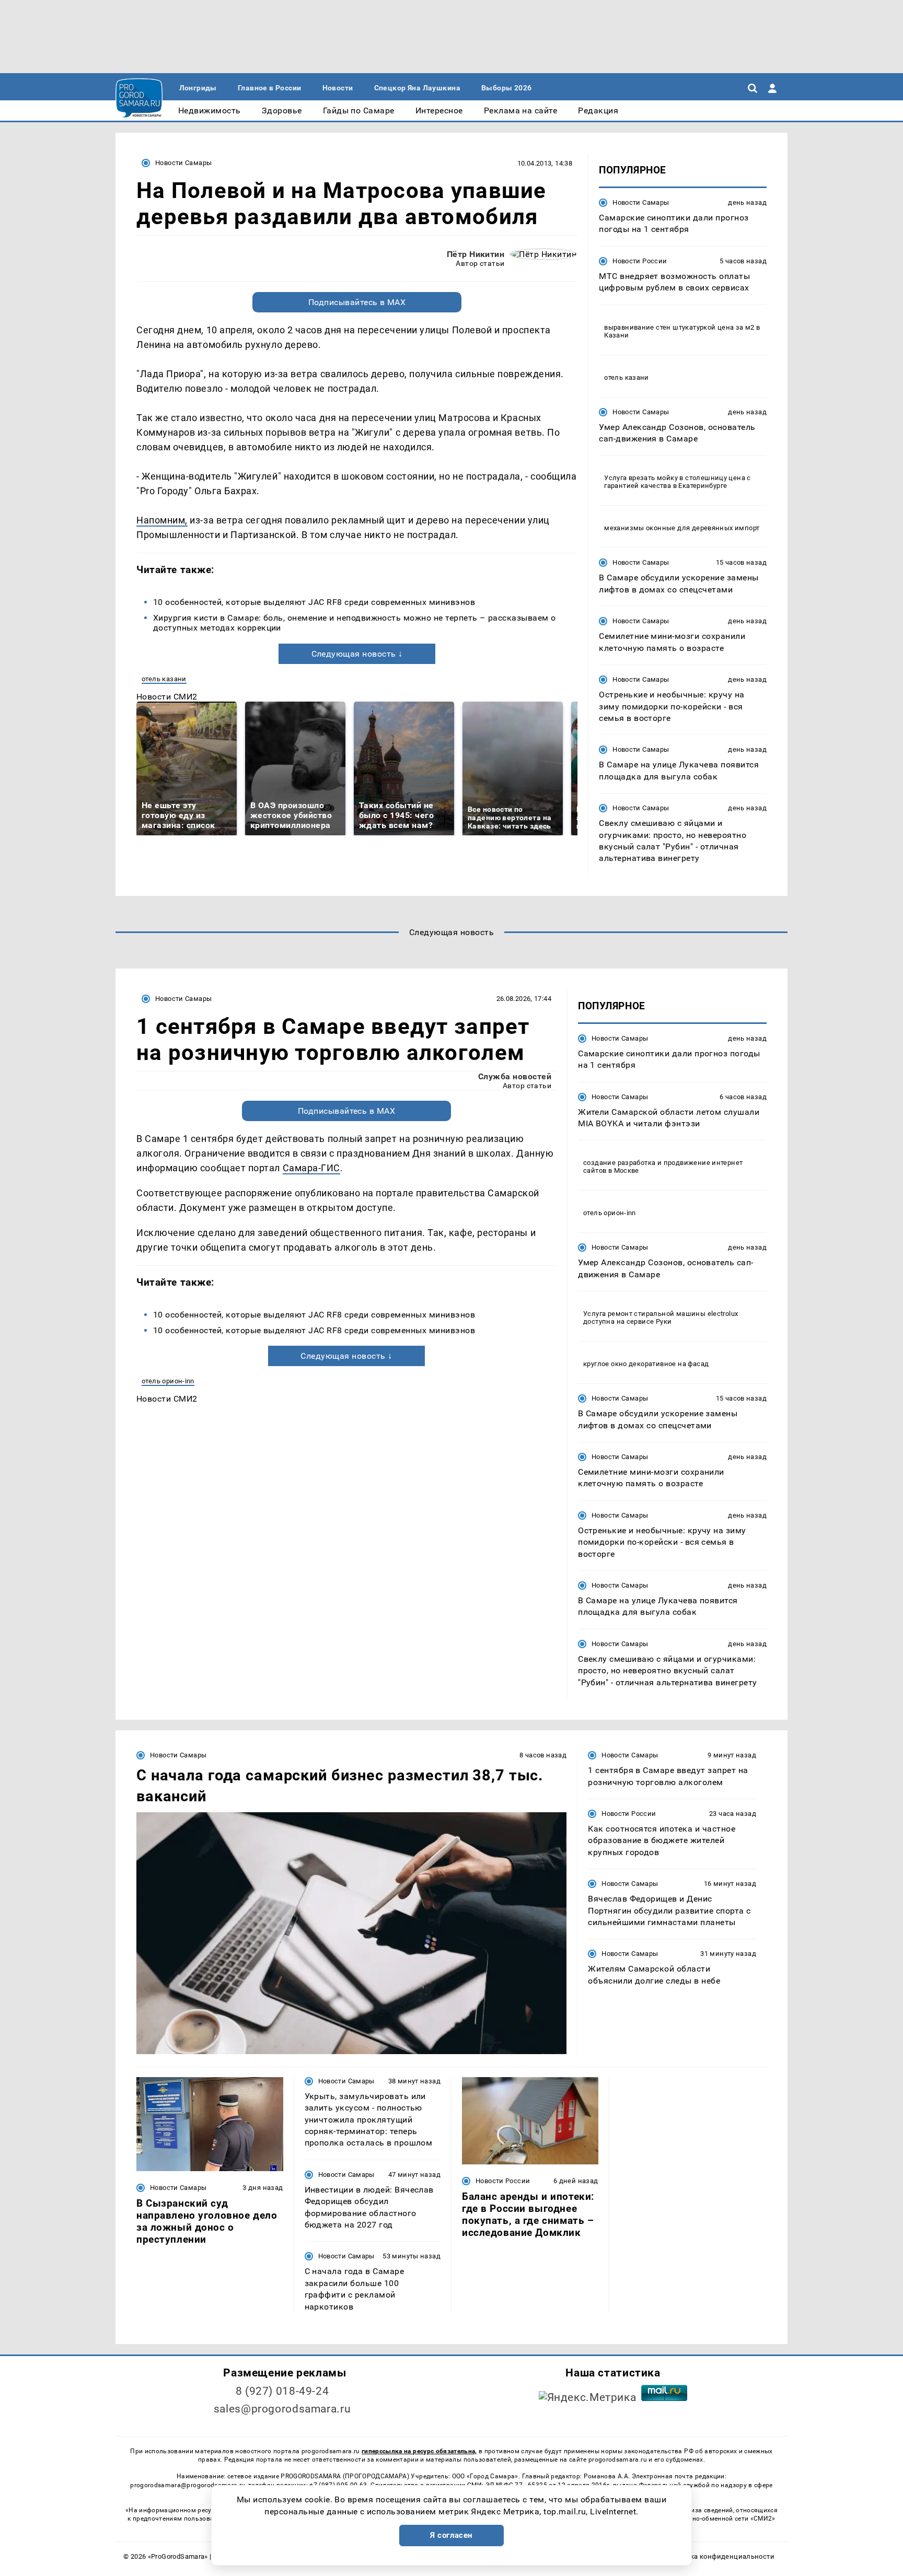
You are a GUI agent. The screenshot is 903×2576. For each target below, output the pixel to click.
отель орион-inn (168, 1381)
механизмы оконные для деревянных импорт (682, 528)
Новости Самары (183, 163)
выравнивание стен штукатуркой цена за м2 (679, 327)
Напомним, (162, 520)
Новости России (640, 261)
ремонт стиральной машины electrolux (673, 1314)
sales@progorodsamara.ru (282, 2409)
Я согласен (451, 2535)
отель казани (164, 679)
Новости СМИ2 (167, 697)
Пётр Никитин (476, 254)
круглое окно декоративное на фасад (646, 1364)
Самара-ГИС (311, 1168)
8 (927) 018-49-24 (282, 2391)
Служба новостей (515, 1076)
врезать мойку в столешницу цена (687, 478)
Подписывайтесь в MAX (357, 302)
